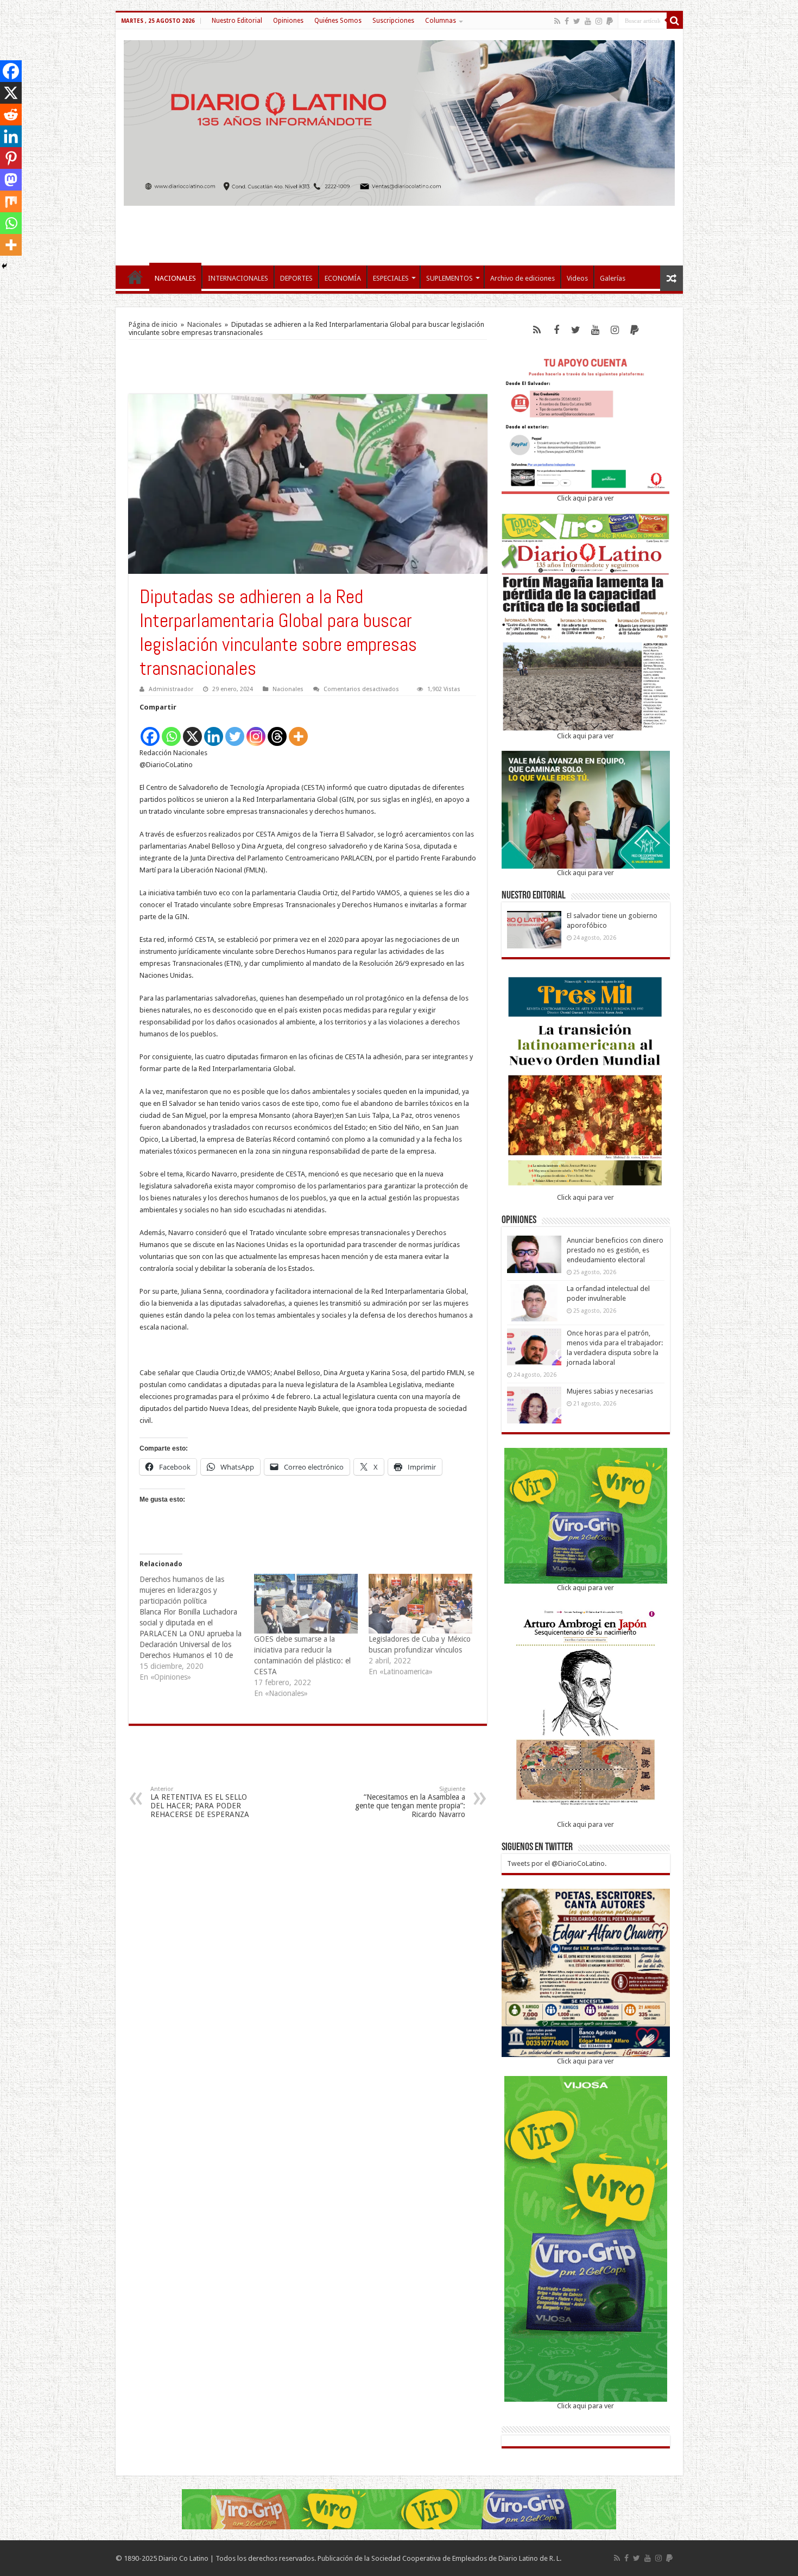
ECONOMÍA (343, 278)
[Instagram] (256, 730)
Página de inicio (153, 324)
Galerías (613, 278)
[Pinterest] (11, 158)
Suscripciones (393, 21)
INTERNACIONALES (238, 278)
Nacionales (204, 324)
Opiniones (288, 21)
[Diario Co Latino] (399, 121)
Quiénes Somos (338, 21)
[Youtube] (588, 21)
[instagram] (599, 21)
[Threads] (277, 730)
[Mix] (11, 201)
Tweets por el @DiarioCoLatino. (557, 1863)
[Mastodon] (11, 180)
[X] (192, 730)
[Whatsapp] (171, 730)
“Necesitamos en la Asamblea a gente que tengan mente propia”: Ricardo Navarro (410, 1802)
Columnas (441, 21)
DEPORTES (296, 278)
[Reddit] (11, 115)
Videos (577, 278)
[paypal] (610, 21)
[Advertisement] (399, 230)
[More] (298, 730)
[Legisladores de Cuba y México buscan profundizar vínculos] (420, 1603)
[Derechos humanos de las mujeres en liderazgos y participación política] (197, 1628)
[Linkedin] (214, 730)
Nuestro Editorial (237, 21)
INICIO (135, 277)
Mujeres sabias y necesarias (610, 1391)
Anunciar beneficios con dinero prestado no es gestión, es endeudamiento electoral (615, 1250)
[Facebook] (567, 21)
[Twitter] (577, 21)
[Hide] (4, 266)
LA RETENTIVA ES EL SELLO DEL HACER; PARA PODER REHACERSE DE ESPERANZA (200, 1802)
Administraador (171, 689)
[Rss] (557, 21)
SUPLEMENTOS (449, 278)
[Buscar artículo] (675, 21)
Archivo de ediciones (522, 278)
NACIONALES (175, 278)
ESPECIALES (391, 278)
